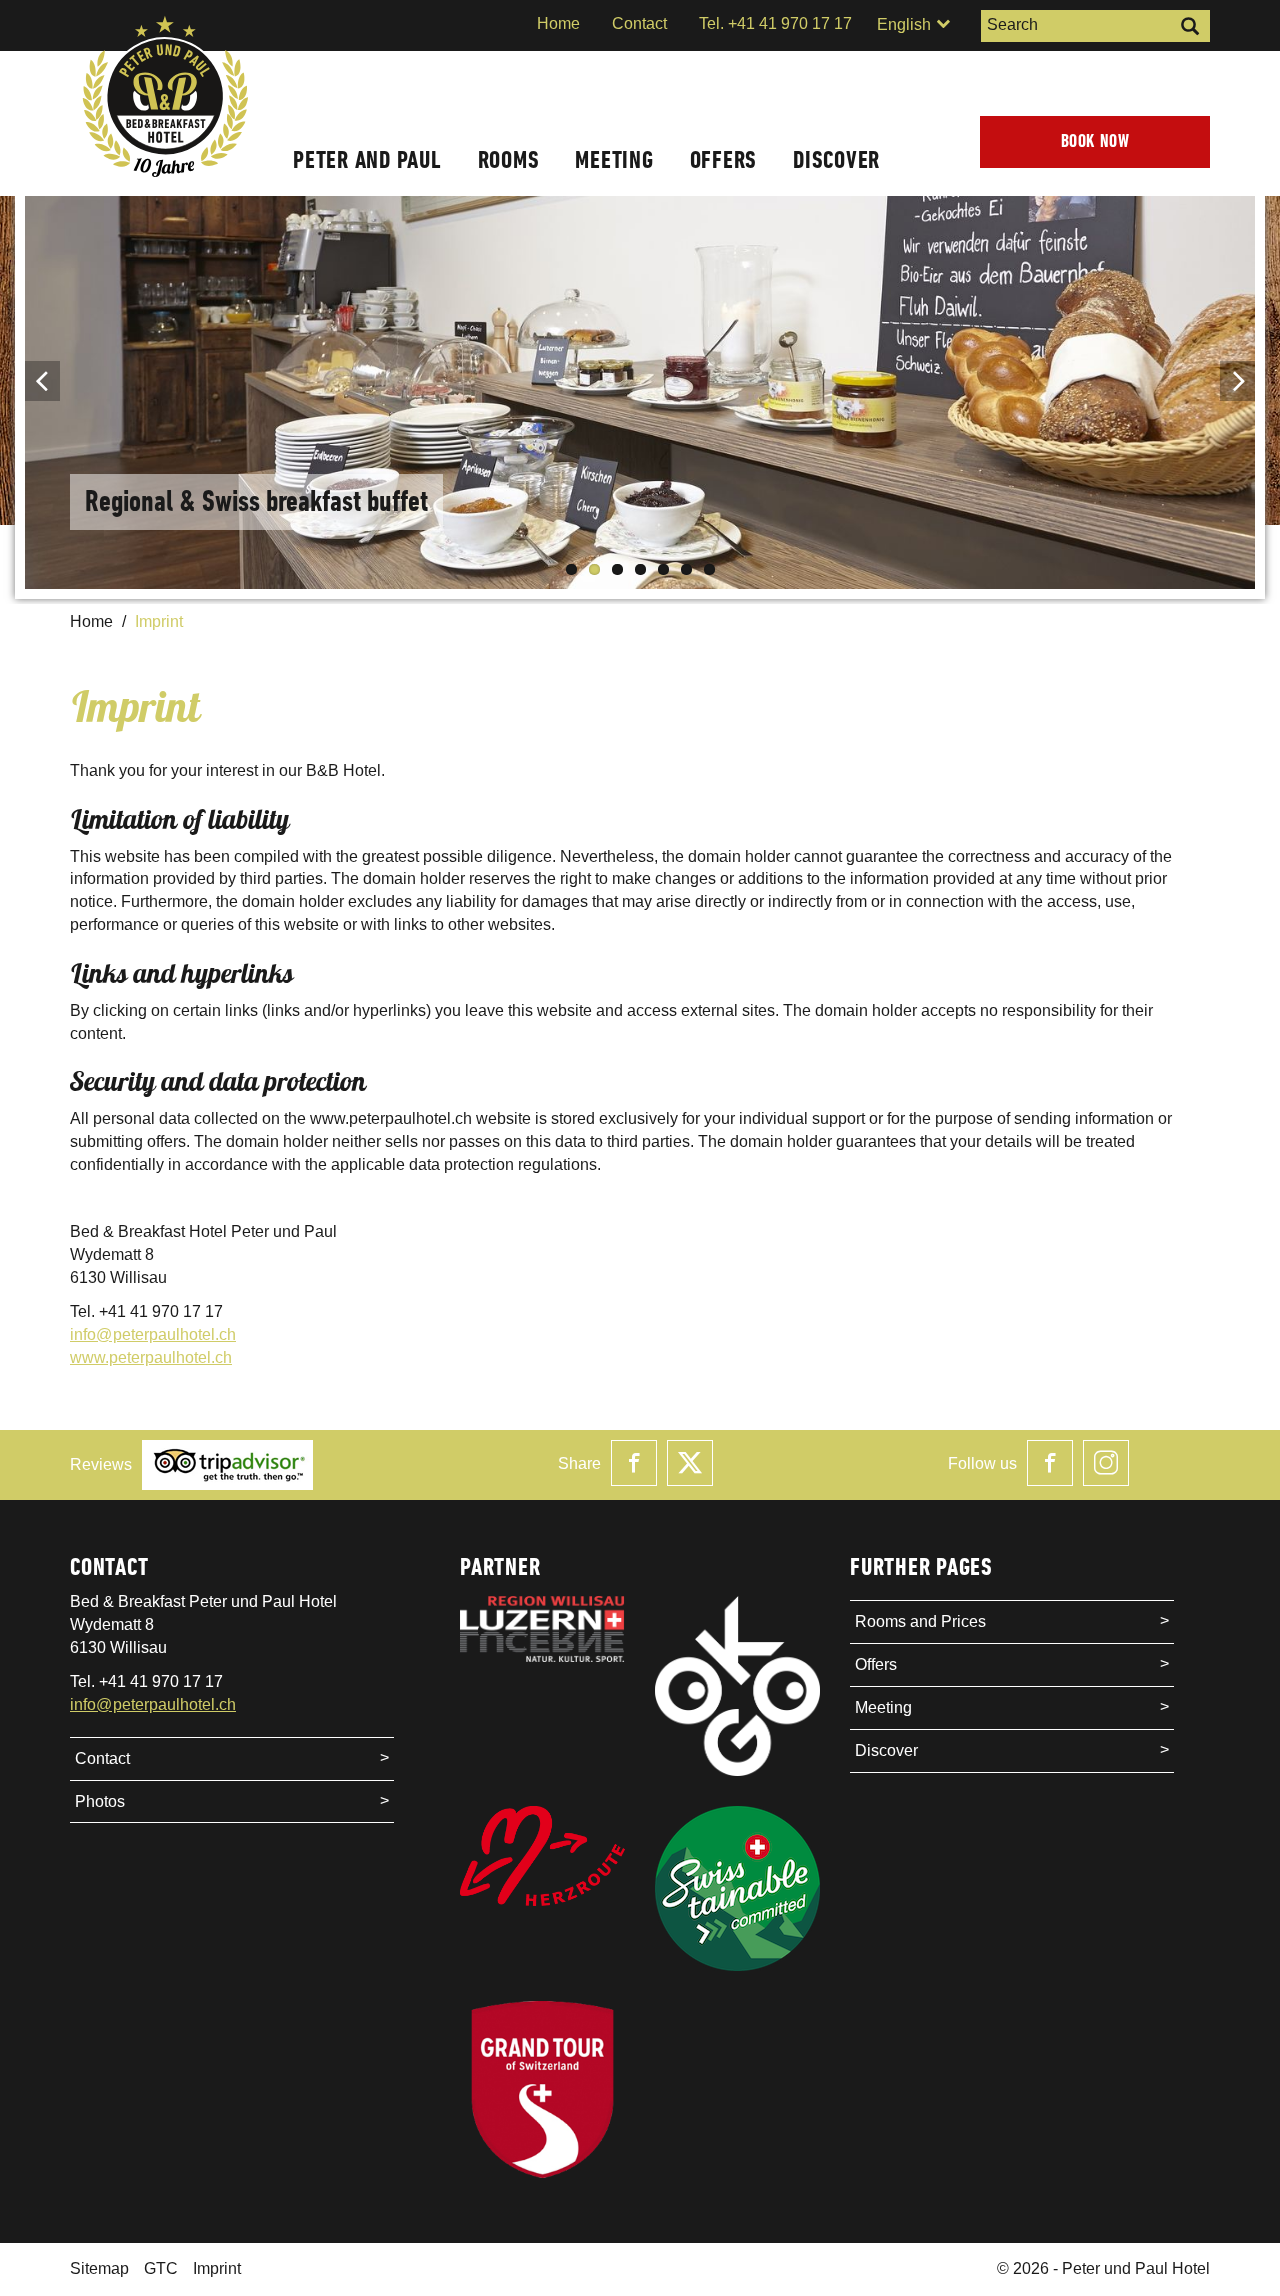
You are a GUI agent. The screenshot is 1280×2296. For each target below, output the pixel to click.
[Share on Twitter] (690, 1463)
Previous (42, 381)
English (906, 24)
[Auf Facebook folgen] (1050, 1463)
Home (558, 23)
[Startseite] (165, 99)
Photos (100, 1801)
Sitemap (99, 2268)
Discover (836, 159)
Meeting (614, 159)
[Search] (1190, 26)
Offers (724, 159)
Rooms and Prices (920, 1621)
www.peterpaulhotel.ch (151, 1357)
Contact (639, 23)
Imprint (217, 2268)
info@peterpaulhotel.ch (153, 1334)
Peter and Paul (367, 159)
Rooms (509, 159)
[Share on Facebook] (634, 1463)
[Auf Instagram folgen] (1106, 1463)
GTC (161, 2268)
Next (1237, 381)
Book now (1095, 141)
